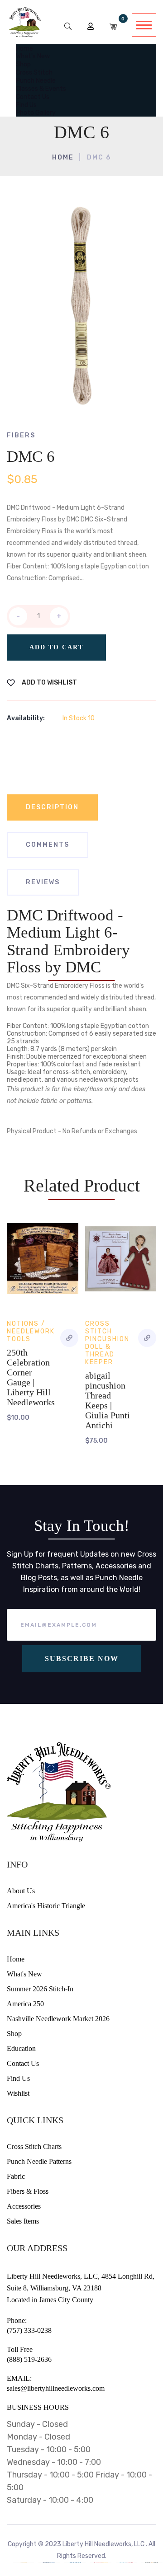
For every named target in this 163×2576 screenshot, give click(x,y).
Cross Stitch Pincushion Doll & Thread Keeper (107, 1343)
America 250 (25, 2004)
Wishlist (18, 2093)
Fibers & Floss (28, 2191)
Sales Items (23, 2221)
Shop (14, 2034)
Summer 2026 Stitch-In (40, 1989)
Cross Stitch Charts (34, 2147)
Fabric (16, 2176)
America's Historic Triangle (46, 1906)
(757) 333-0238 (29, 2330)
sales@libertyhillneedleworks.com (56, 2388)
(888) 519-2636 (29, 2359)
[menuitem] (24, 48)
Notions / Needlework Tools (31, 1331)
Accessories (24, 2206)
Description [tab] (52, 807)
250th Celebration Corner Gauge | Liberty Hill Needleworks (31, 1377)
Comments (48, 845)
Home (63, 157)
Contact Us (23, 2063)
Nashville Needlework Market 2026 (58, 2019)
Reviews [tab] (43, 882)
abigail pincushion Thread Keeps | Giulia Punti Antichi (108, 1400)
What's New (24, 1974)
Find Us (18, 2078)
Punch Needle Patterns (39, 2161)
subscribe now (82, 1659)
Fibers (21, 435)
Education (21, 2048)
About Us (21, 1891)
